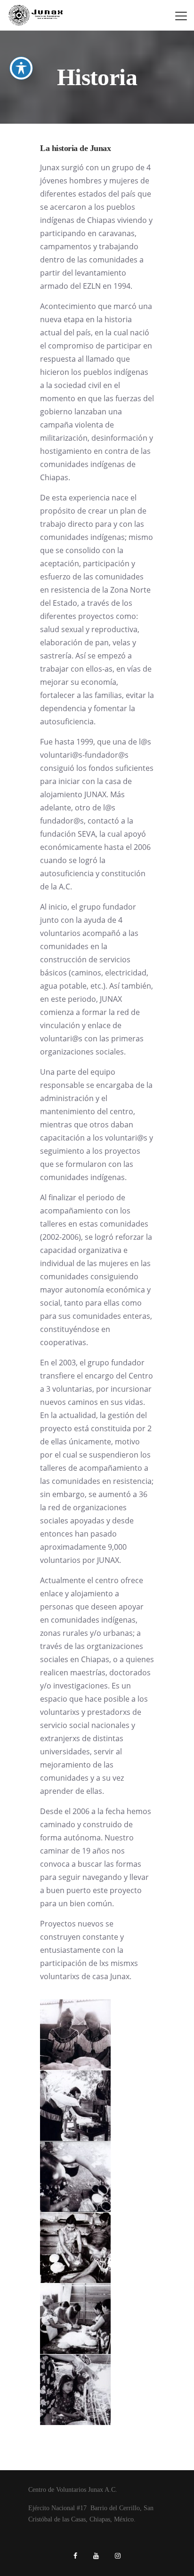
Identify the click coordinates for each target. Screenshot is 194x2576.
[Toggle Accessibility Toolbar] (21, 68)
